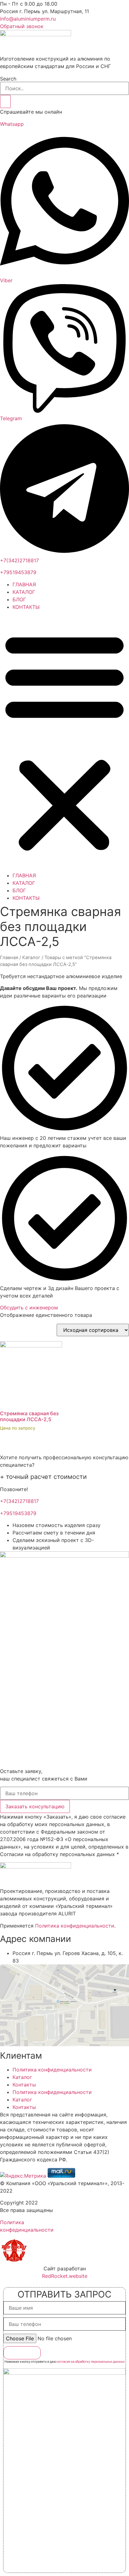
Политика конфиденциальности (75, 1926)
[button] (64, 741)
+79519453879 (18, 572)
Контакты (24, 2085)
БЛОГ (19, 599)
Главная (9, 958)
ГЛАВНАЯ (24, 584)
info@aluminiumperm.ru (28, 19)
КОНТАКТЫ (26, 607)
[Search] (5, 101)
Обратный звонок (22, 26)
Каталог (31, 958)
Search (8, 79)
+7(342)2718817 (19, 560)
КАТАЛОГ (24, 592)
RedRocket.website (65, 2276)
